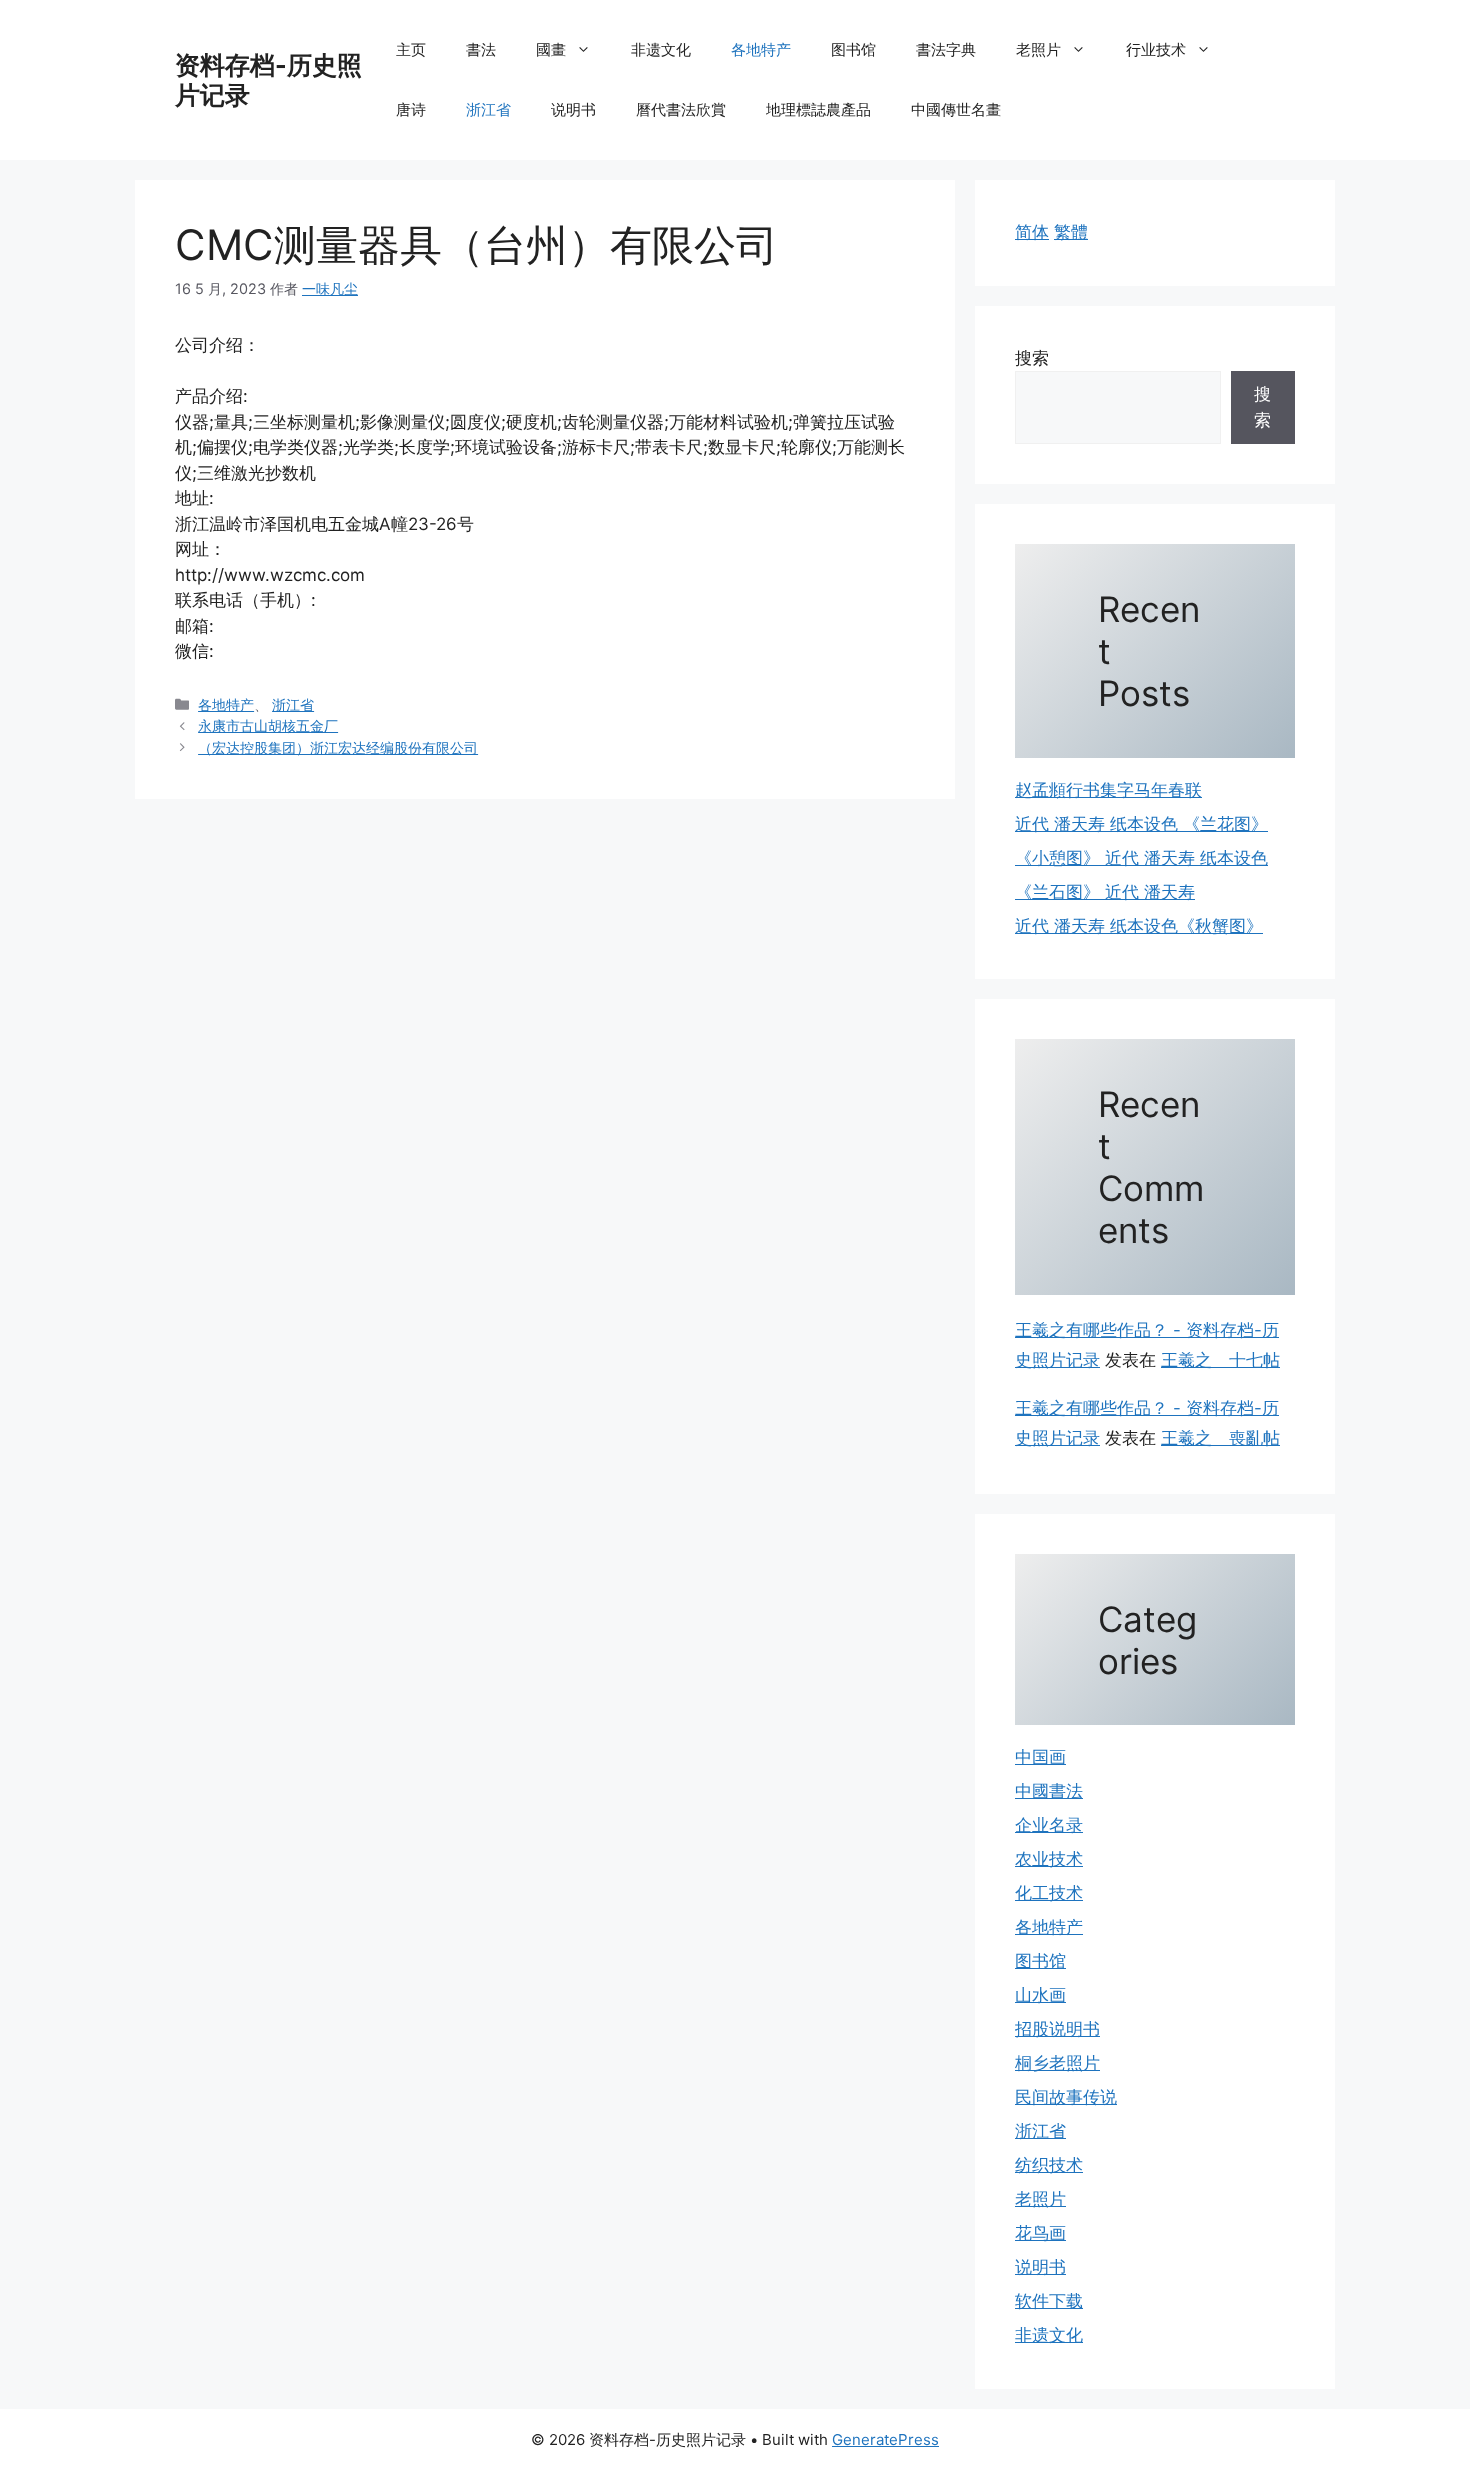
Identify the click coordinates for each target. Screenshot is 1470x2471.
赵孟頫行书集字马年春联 (1108, 790)
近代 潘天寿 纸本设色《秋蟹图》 (1139, 926)
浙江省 (488, 109)
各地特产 (761, 49)
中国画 (1040, 1757)
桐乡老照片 (1057, 2063)
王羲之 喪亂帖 (1220, 1438)
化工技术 (1049, 1893)
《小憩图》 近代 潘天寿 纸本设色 (1141, 858)
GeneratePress (885, 2439)
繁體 (1071, 232)
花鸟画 (1040, 2233)
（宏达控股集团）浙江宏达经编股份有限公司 (338, 747)
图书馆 (853, 49)
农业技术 (1049, 1859)
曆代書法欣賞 (681, 109)
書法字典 (946, 49)
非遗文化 (661, 49)
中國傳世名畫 (956, 109)
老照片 (1038, 49)
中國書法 (1049, 1791)
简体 (1032, 232)
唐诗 (411, 109)
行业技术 (1156, 49)
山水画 (1040, 1995)
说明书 (573, 109)
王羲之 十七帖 (1220, 1360)
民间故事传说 (1066, 2097)
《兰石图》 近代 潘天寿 (1105, 892)
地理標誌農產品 (818, 109)
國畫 (551, 49)
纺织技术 (1049, 2165)
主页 (411, 49)
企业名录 (1049, 1825)
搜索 (1032, 358)
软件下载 (1049, 2301)
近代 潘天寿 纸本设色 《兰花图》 (1141, 824)
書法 (481, 49)
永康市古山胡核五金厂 (268, 725)
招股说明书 (1057, 2029)
